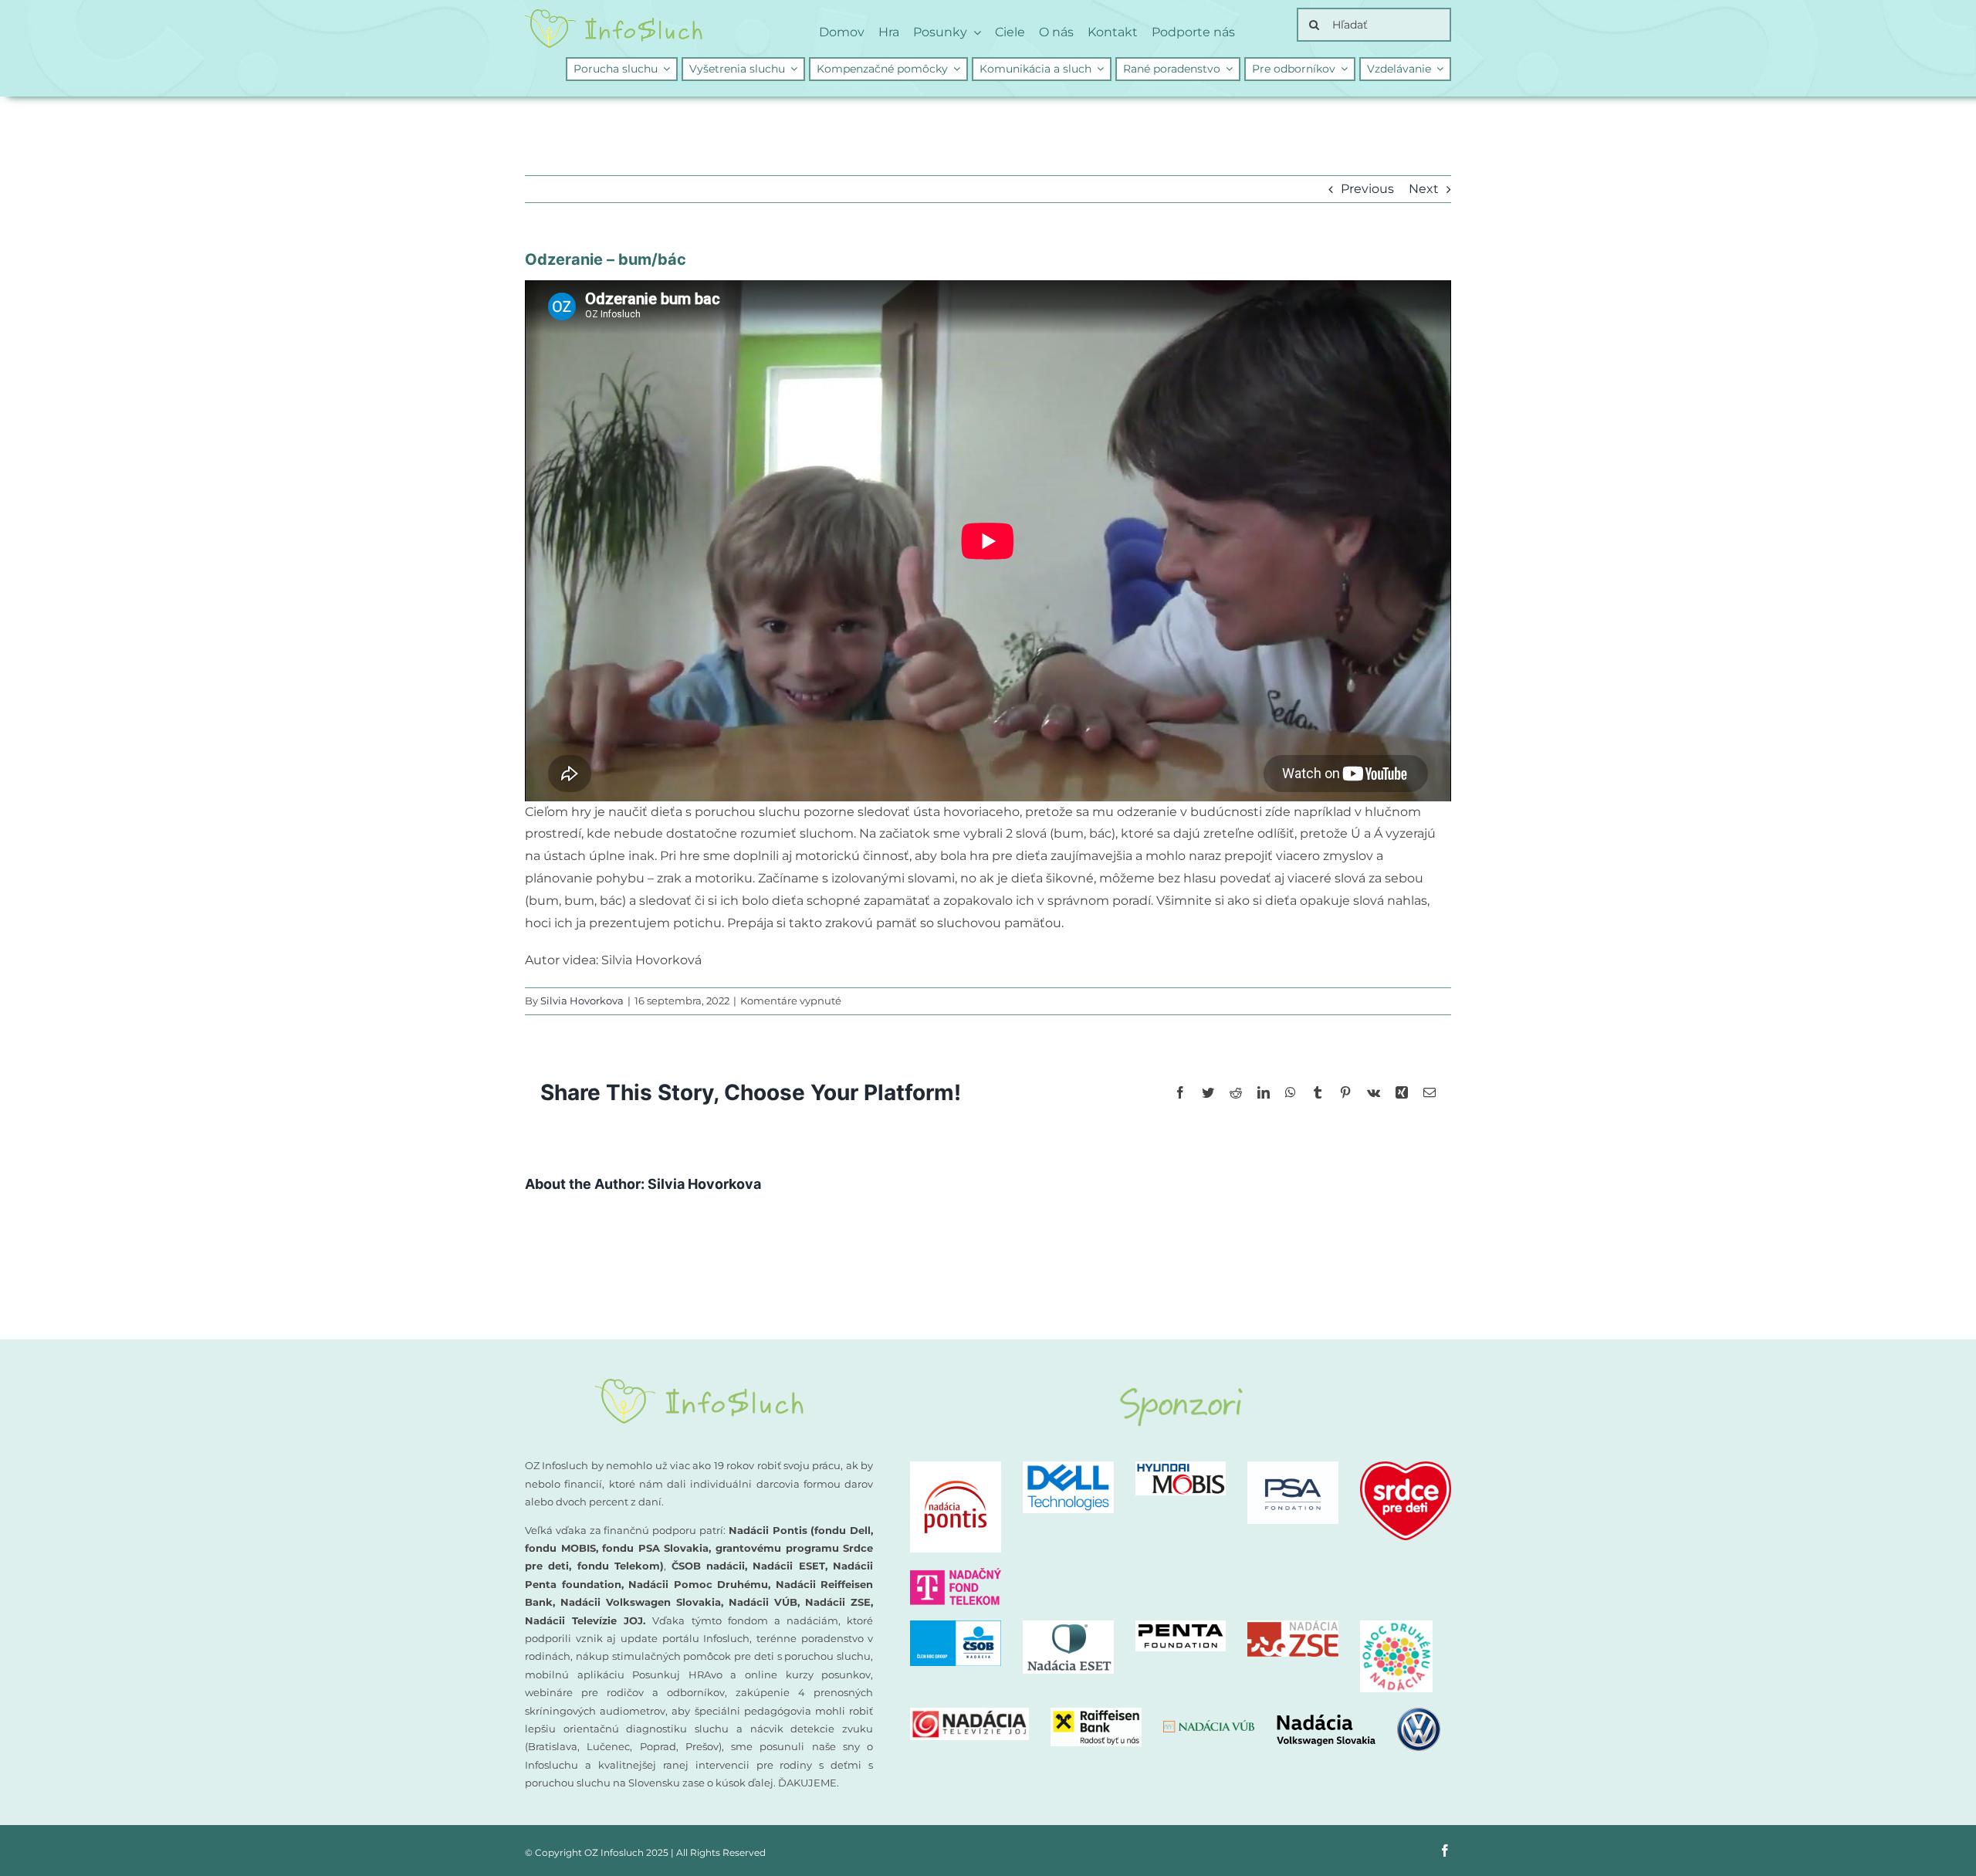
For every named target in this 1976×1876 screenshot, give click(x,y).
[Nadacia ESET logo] (1068, 1626)
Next (1424, 189)
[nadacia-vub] (1209, 1726)
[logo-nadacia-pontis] (956, 1467)
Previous (1367, 189)
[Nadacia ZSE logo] (1293, 1626)
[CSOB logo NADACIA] (956, 1626)
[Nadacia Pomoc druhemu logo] (1396, 1626)
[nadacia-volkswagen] (1358, 1713)
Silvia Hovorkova (582, 1001)
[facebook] (1445, 1851)
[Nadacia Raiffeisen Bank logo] (1096, 1713)
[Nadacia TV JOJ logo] (969, 1713)
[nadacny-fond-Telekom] (956, 1574)
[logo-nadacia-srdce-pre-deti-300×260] (1406, 1467)
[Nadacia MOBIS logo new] (1181, 1467)
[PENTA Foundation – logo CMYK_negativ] (1181, 1626)
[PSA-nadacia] (1293, 1467)
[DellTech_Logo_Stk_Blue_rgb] (1068, 1467)
